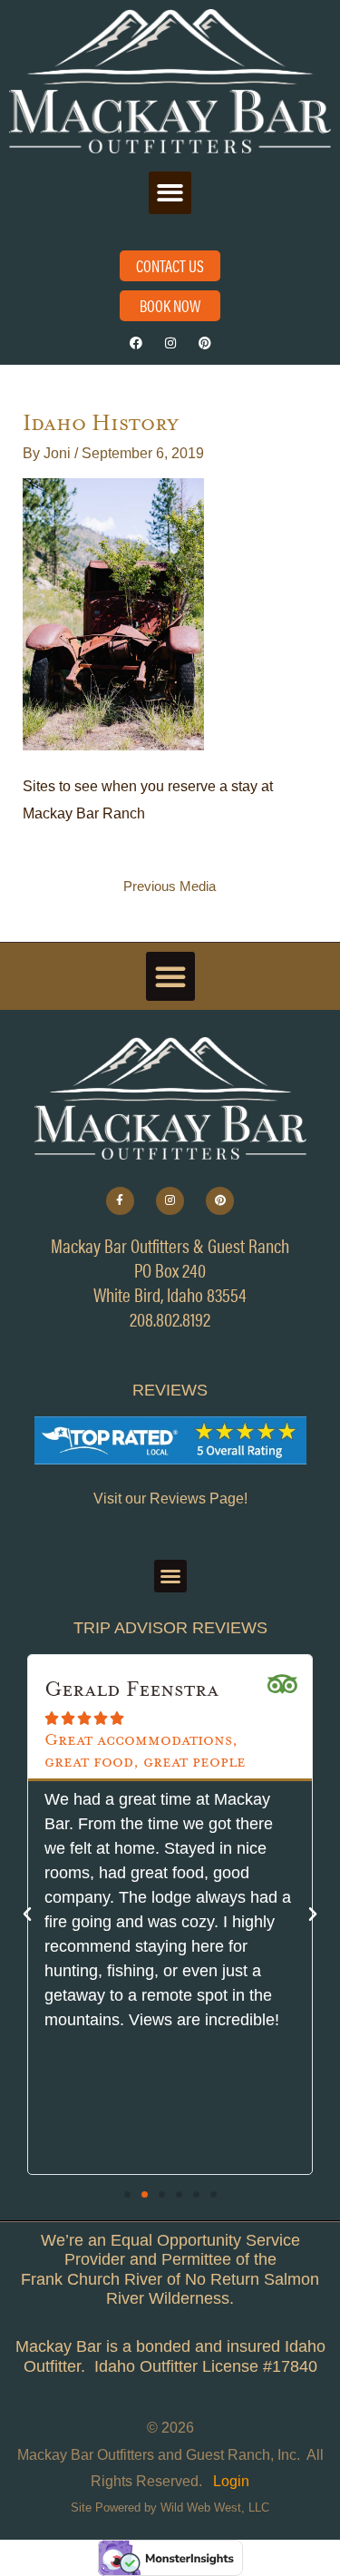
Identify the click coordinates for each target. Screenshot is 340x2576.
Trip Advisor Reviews (170, 1628)
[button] (170, 193)
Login (231, 2481)
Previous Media (170, 886)
